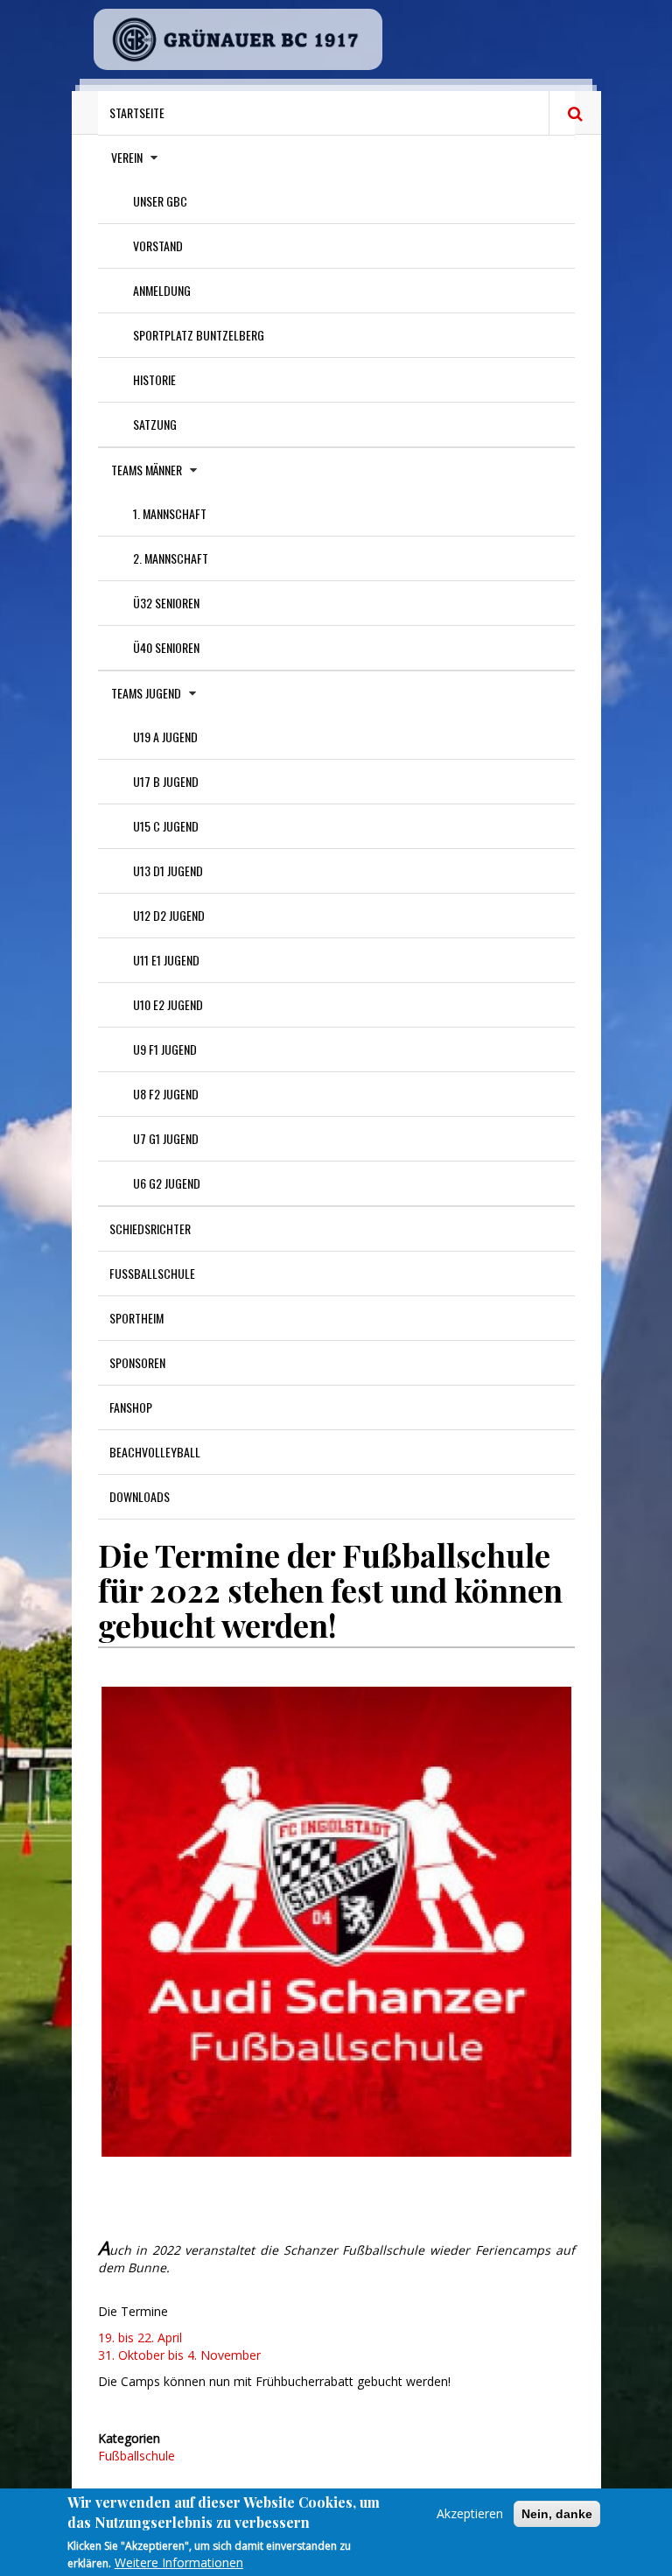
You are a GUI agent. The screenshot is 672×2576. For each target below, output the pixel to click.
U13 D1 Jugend (168, 870)
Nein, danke (557, 2514)
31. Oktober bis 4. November (179, 2355)
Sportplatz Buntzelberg (199, 335)
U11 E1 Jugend (166, 960)
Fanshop (131, 1407)
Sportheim (136, 1318)
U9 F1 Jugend (165, 1049)
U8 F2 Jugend (166, 1094)
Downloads (140, 1496)
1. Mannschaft (170, 513)
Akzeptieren (470, 2513)
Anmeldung (162, 290)
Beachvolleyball (155, 1452)
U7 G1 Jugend (166, 1138)
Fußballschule (152, 1273)
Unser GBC (160, 201)
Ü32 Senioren (166, 603)
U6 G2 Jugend (167, 1183)
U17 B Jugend (166, 781)
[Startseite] (238, 39)
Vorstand (158, 246)
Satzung (155, 424)
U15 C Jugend (166, 826)
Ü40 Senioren (166, 647)
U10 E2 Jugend (168, 1004)
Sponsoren (137, 1362)
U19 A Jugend (165, 737)
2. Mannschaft (171, 558)
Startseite (137, 112)
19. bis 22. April (140, 2337)
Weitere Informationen (179, 2562)
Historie (154, 379)
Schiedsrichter (150, 1228)
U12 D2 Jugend (169, 915)
